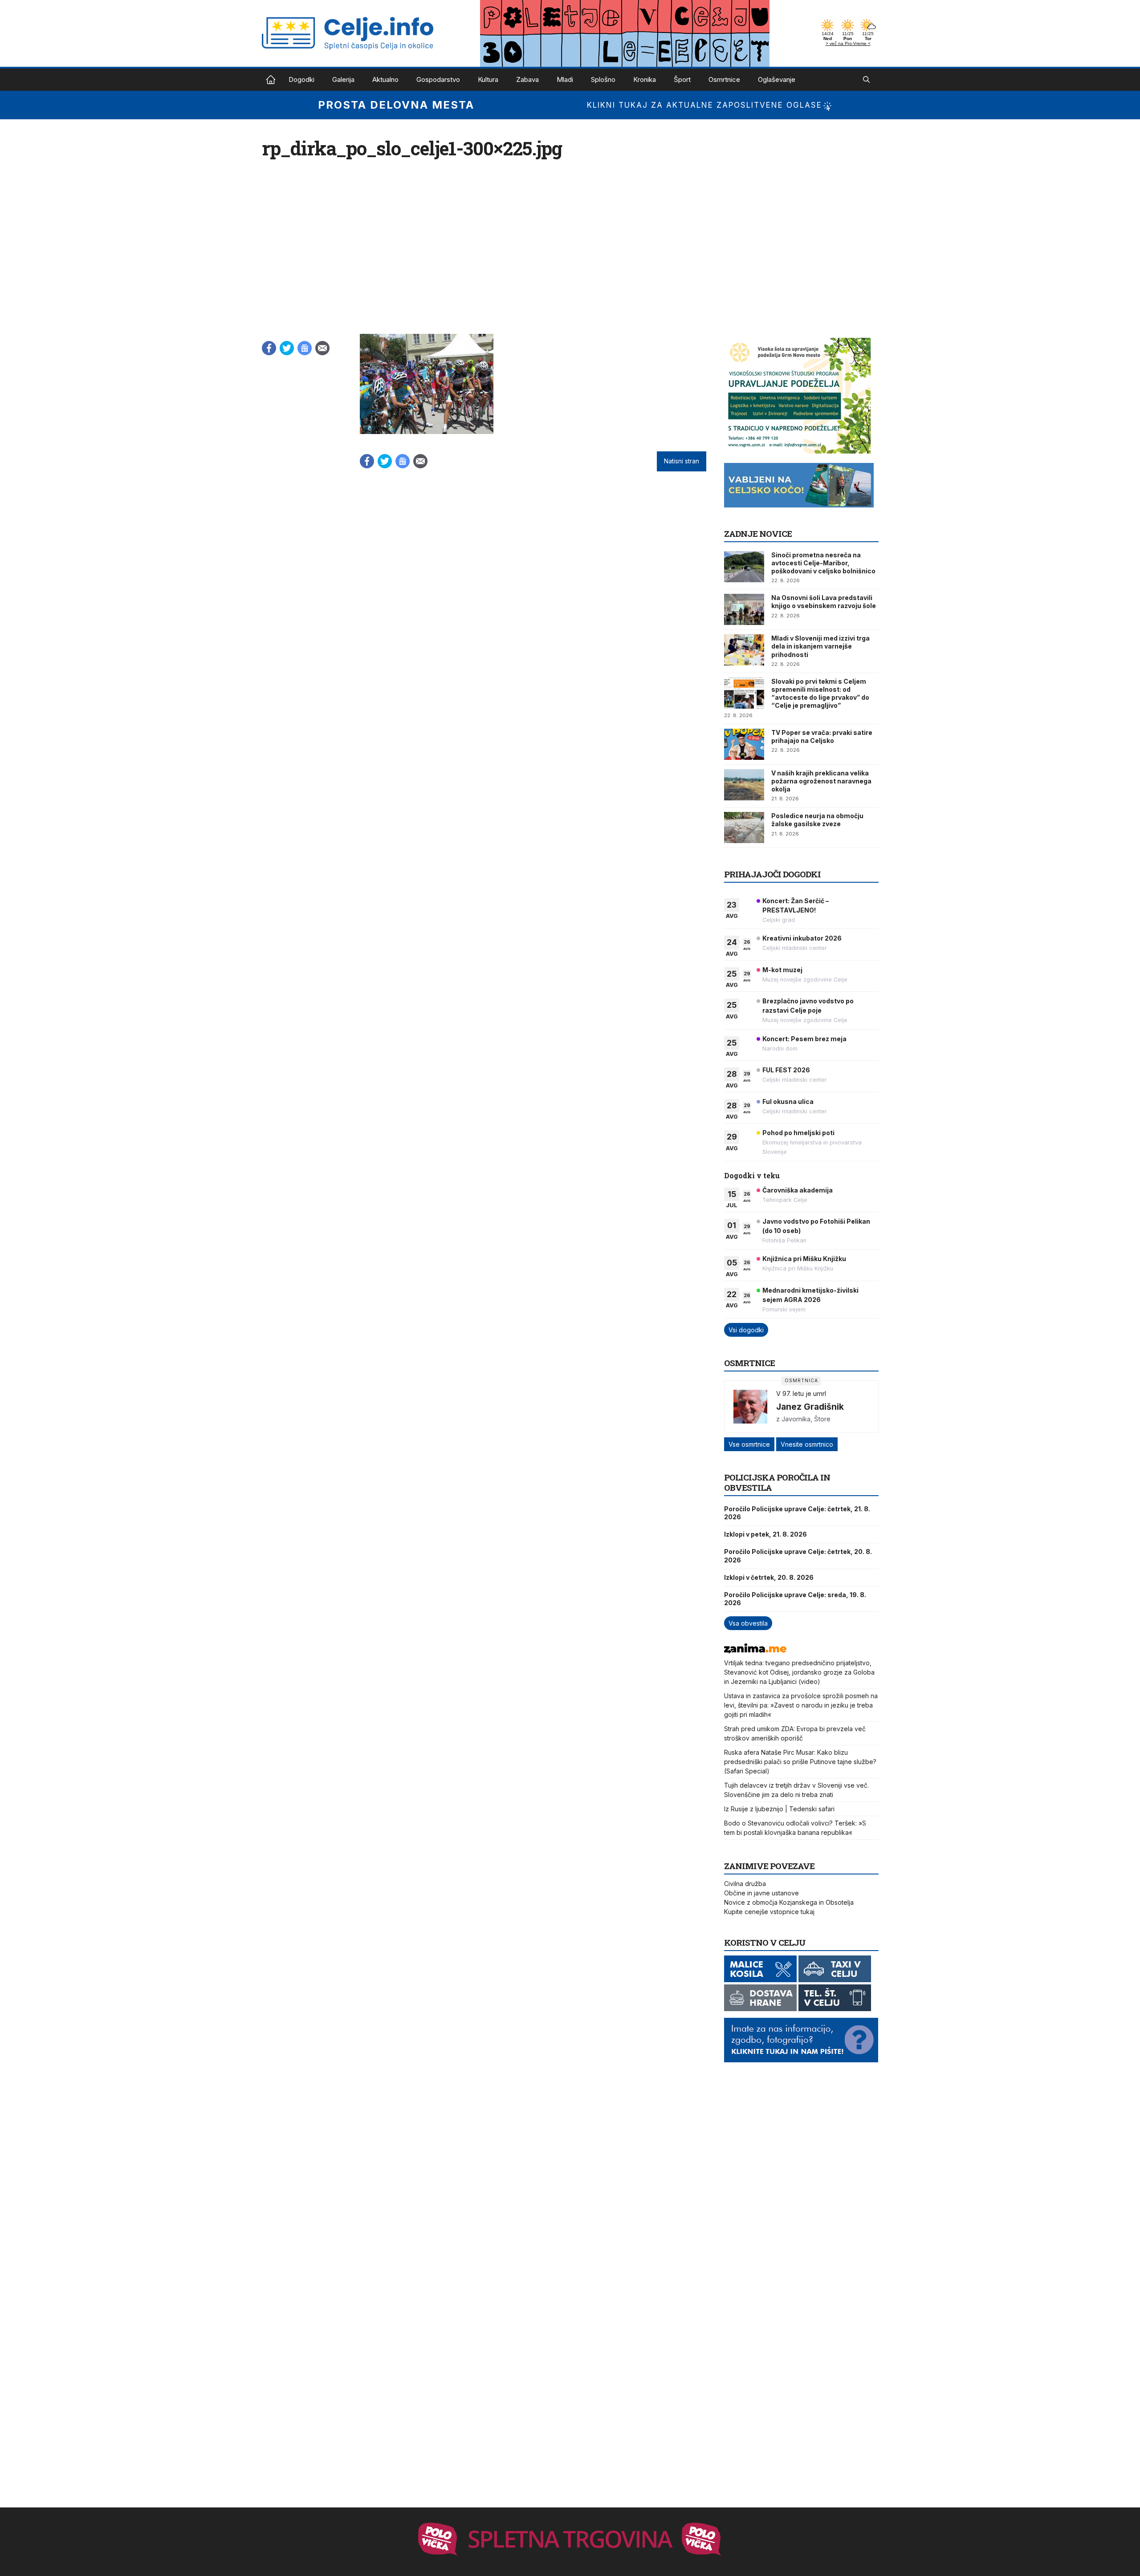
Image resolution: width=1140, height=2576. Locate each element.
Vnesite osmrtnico (807, 1444)
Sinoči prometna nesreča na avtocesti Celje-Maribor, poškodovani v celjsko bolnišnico (823, 563)
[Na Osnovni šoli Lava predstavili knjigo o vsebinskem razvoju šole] (744, 609)
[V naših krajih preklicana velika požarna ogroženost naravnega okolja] (744, 785)
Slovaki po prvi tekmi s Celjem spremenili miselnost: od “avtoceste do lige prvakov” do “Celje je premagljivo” (820, 694)
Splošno (603, 79)
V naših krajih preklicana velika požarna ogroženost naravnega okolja (821, 781)
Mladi (565, 79)
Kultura (488, 79)
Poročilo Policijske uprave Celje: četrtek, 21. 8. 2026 (797, 1513)
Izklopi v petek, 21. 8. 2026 (765, 1534)
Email (322, 348)
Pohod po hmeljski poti (798, 1133)
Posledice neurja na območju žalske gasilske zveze (817, 820)
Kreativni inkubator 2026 (802, 938)
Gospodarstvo (438, 79)
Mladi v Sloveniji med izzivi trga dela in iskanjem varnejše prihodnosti (820, 646)
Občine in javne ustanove (761, 1893)
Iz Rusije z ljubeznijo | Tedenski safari (779, 1809)
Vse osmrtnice (749, 1444)
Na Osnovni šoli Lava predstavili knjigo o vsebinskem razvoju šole (824, 602)
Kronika (645, 79)
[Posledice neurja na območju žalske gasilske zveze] (744, 828)
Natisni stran (682, 461)
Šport (682, 79)
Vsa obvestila (748, 1623)
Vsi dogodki (746, 1330)
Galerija (343, 79)
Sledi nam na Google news (305, 348)
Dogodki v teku (752, 1175)
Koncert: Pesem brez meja (804, 1039)
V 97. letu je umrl (801, 1393)
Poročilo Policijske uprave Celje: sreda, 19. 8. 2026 (795, 1599)
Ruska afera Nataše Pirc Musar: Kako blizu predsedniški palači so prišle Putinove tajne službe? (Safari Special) (800, 1762)
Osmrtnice (724, 79)
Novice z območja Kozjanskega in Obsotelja (789, 1902)
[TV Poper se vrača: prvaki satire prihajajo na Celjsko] (744, 744)
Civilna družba (745, 1884)
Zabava (527, 79)
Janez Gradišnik (810, 1407)
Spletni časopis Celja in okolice (271, 80)
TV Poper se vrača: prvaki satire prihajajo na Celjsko (822, 736)
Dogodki (301, 79)
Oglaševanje (777, 79)
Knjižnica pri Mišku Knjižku (804, 1259)
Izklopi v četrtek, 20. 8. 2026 (769, 1577)
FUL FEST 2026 (786, 1070)
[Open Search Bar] (866, 80)
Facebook (269, 348)
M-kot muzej (782, 970)
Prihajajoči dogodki (772, 874)
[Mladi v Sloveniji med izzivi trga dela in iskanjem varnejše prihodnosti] (744, 650)
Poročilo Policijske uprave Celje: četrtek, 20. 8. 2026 (798, 1556)
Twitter (287, 348)
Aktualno (385, 79)
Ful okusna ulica (788, 1101)
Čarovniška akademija (798, 1190)
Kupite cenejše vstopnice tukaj (769, 1912)
